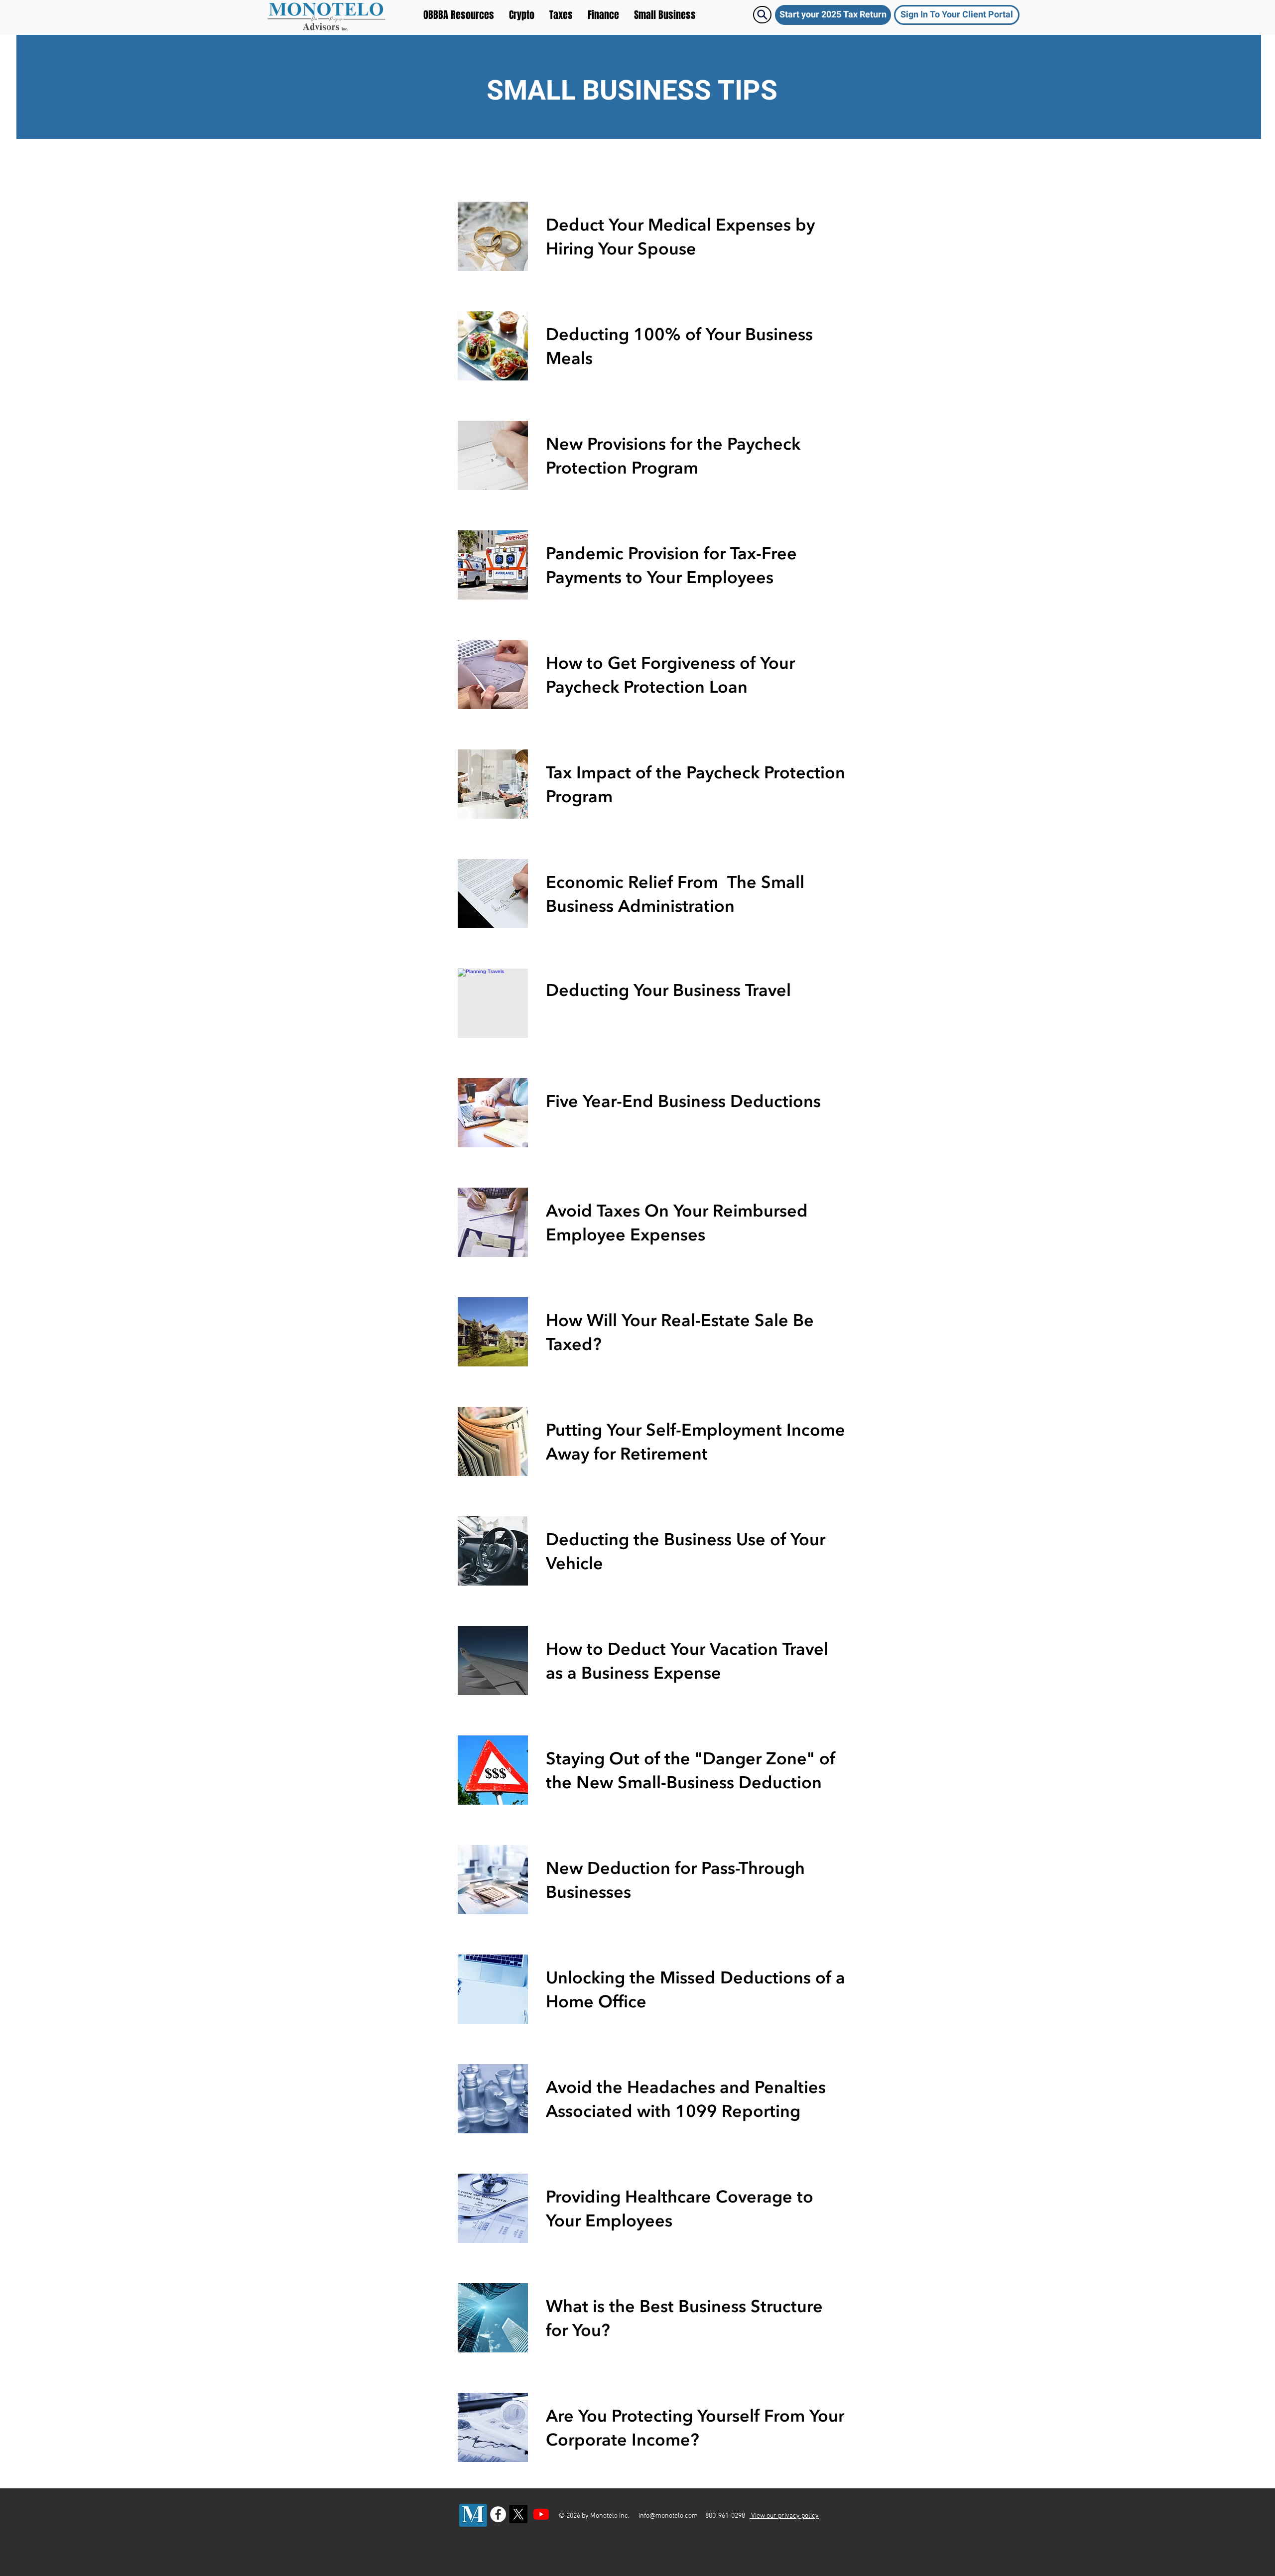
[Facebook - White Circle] (498, 2514)
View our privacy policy (784, 2516)
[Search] (762, 15)
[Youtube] (541, 2514)
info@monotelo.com (668, 2516)
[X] (518, 2514)
